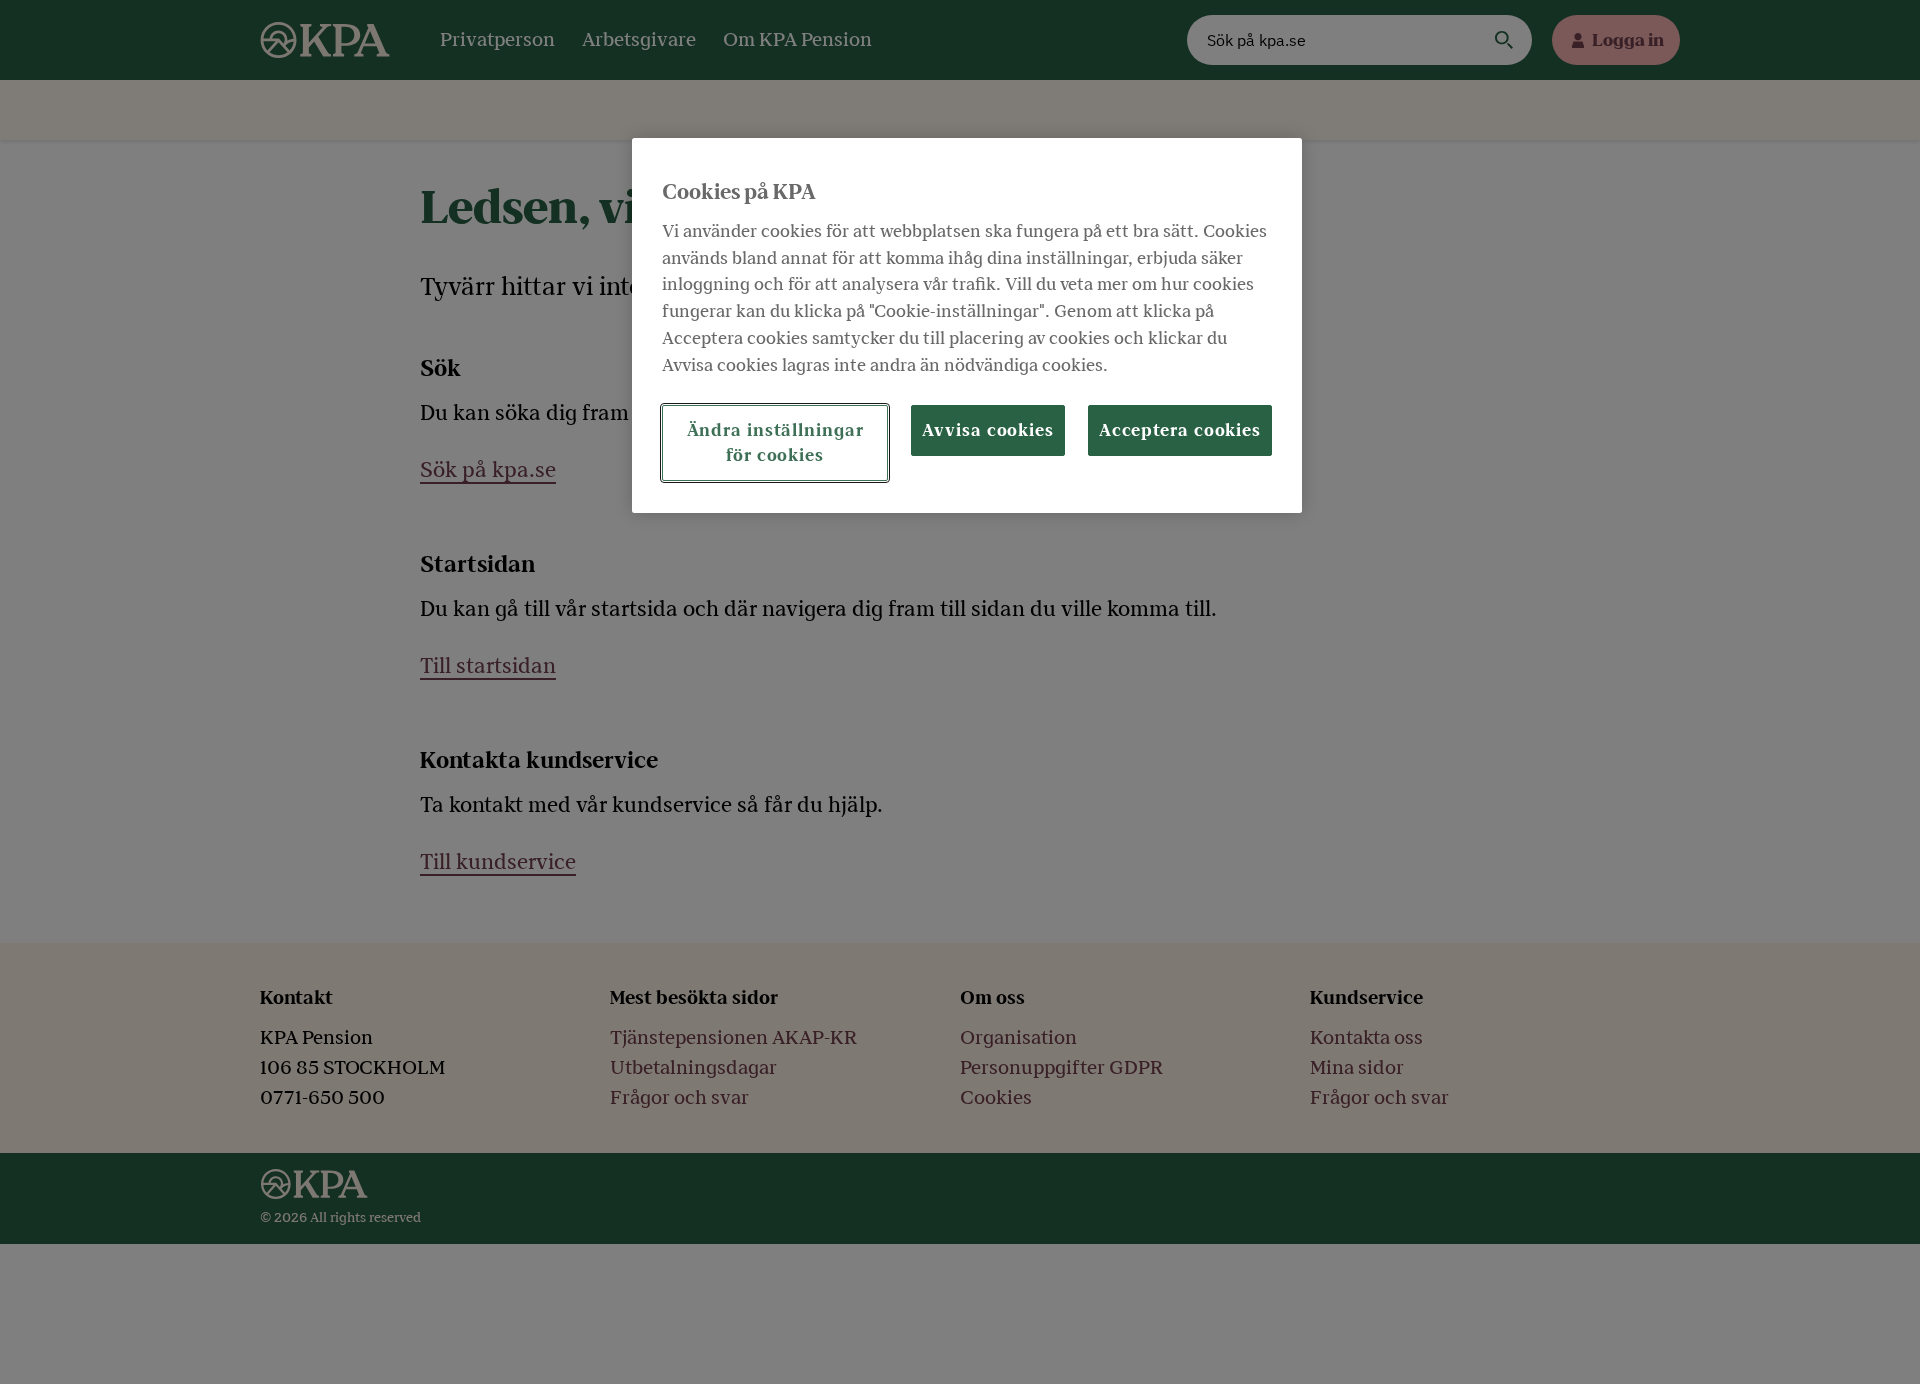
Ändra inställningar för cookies (775, 443)
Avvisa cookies (988, 430)
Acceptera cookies (1180, 430)
